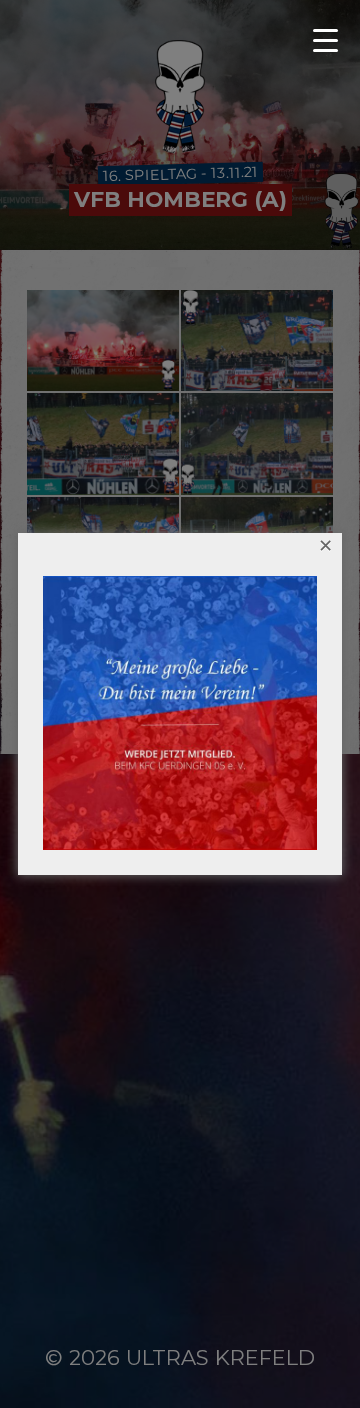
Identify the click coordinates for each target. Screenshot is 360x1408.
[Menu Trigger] (333, 40)
